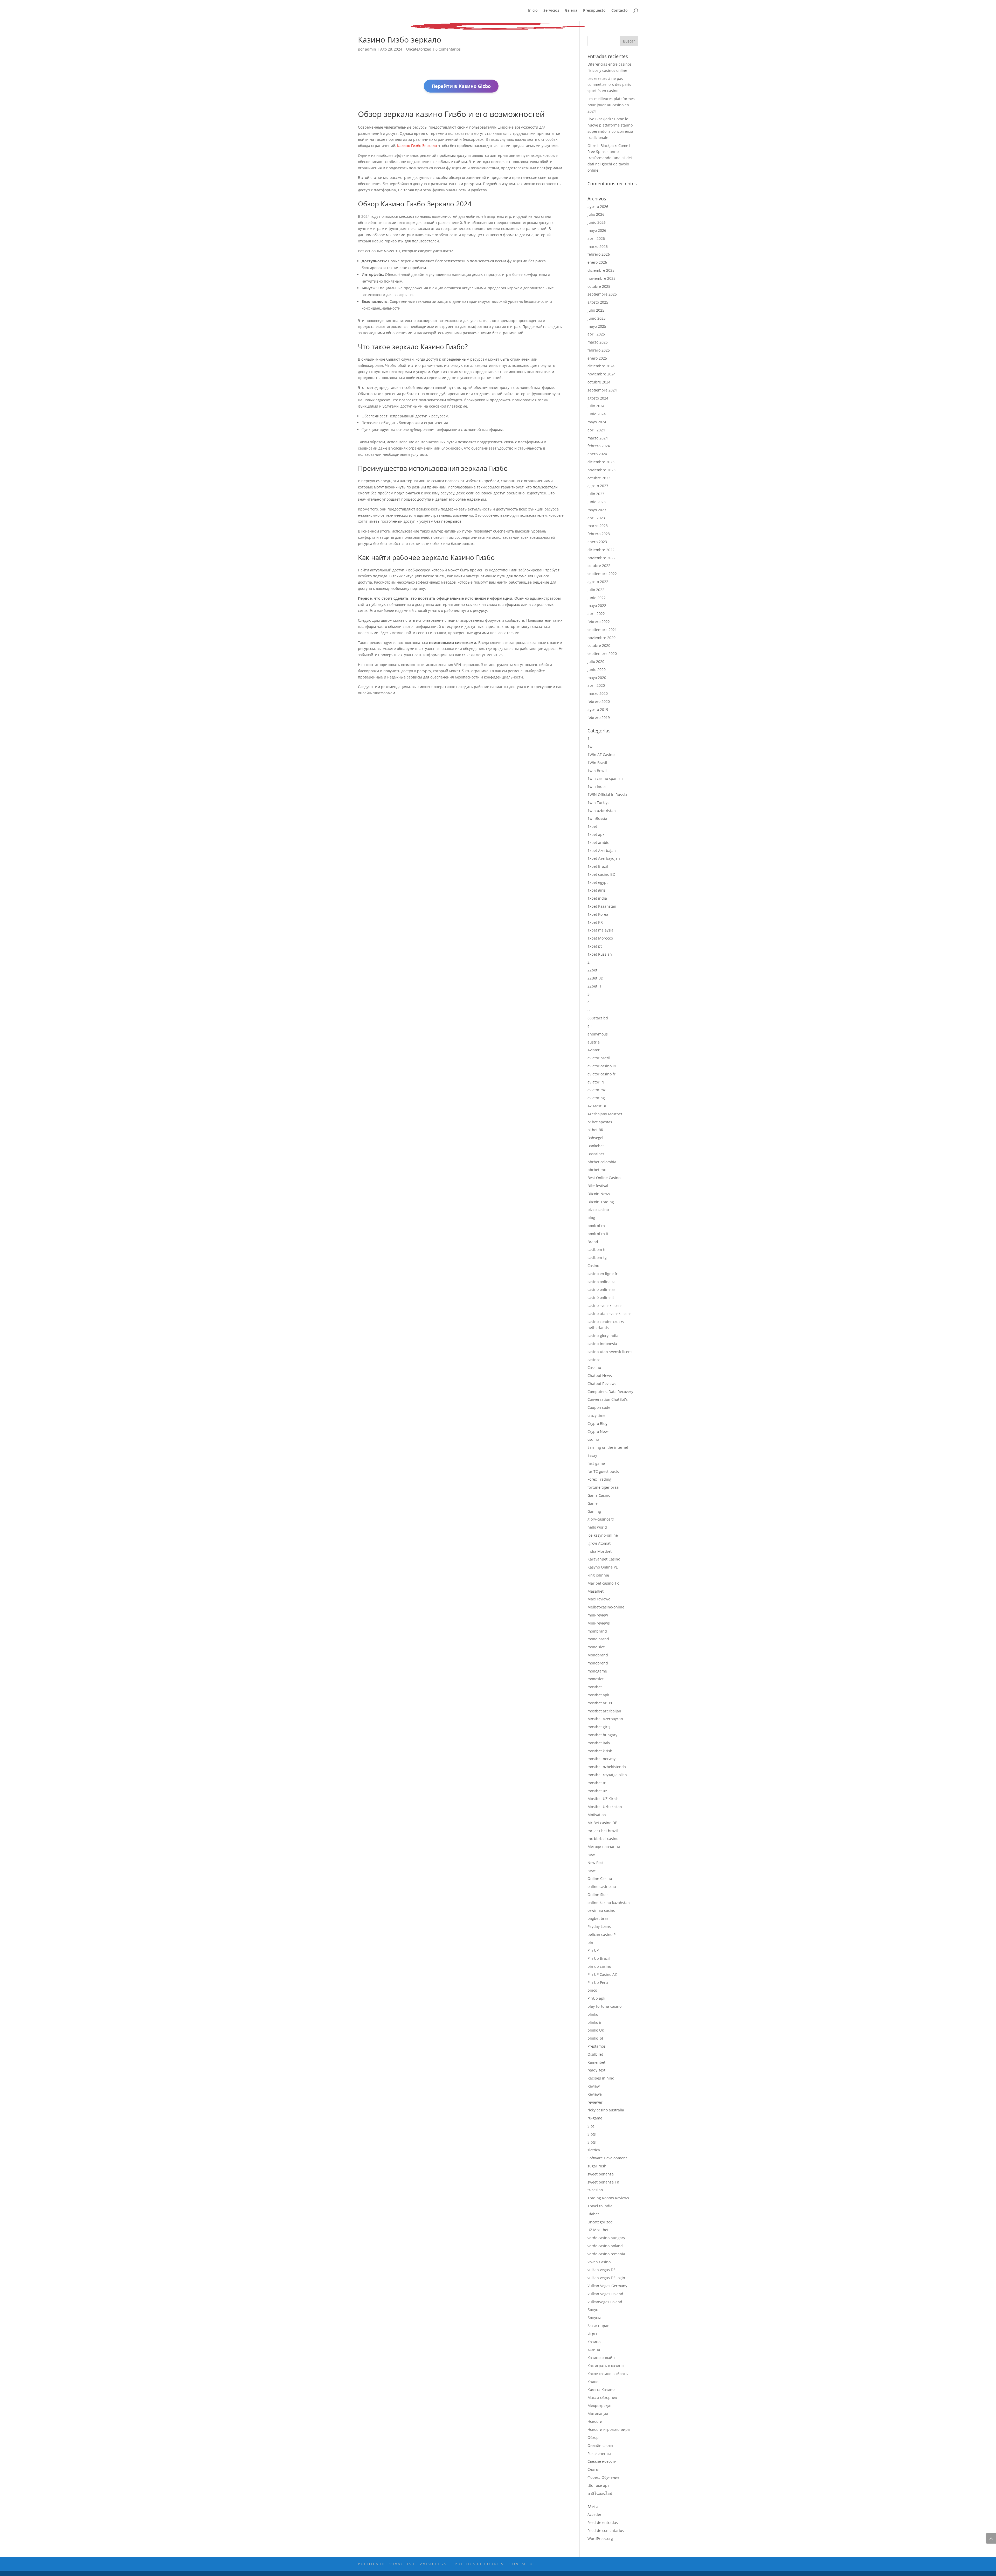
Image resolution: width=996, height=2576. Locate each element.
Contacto (620, 11)
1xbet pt (595, 946)
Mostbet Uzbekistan (605, 1807)
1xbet (592, 826)
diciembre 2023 (601, 462)
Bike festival (598, 1186)
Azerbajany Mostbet (605, 1114)
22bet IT (594, 986)
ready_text (596, 2070)
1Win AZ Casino (601, 755)
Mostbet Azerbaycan (605, 1719)
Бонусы (594, 2318)
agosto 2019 (598, 709)
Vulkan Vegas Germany (607, 2286)
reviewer (595, 2102)
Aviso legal (435, 2564)
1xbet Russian (600, 954)
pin (590, 1942)
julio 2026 (596, 214)
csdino (593, 1439)
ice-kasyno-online (603, 1535)
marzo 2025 (598, 342)
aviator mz (597, 1090)
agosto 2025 (598, 302)
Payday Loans (599, 1926)
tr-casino (595, 2190)
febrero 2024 (599, 446)
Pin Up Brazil (599, 1958)
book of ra (596, 1226)
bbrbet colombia (602, 1162)
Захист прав (598, 2326)
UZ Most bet (598, 2230)
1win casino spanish (605, 778)
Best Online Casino (604, 1178)
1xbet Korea (598, 914)
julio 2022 (596, 590)
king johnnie (598, 1575)
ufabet (593, 2214)
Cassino (594, 1367)
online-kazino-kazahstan (609, 1903)
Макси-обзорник (602, 2397)
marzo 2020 (598, 693)
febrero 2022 (599, 622)
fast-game (596, 1463)
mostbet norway (601, 1759)
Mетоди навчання (604, 1847)
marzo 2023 (598, 526)
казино (594, 2350)
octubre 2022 (599, 566)
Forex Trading (599, 1479)
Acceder (594, 2514)
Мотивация (598, 2414)
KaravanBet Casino (604, 1559)
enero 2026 (597, 262)
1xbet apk (596, 834)
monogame (597, 1671)
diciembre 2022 (601, 550)
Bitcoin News (599, 1194)
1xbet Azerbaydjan (604, 858)
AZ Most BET (598, 1106)
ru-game (595, 2118)
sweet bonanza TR (603, 2182)
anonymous (598, 1034)
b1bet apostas (600, 1122)
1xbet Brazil (598, 866)
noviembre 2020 (601, 638)
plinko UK (596, 2030)
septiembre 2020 (602, 653)
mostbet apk (598, 1695)
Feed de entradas (603, 2522)
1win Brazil (597, 771)
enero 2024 (597, 454)
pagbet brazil (599, 1918)
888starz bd (598, 1018)
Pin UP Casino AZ (602, 1974)
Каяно (593, 2382)
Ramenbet (596, 2062)
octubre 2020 (599, 645)
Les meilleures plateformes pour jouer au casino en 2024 (611, 105)
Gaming (594, 1511)
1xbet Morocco (600, 938)
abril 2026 (596, 238)
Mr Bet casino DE (602, 1823)
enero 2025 (597, 358)
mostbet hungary (602, 1735)
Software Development (607, 2158)
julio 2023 (596, 494)
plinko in (595, 2022)
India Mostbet (600, 1551)
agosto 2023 (598, 486)
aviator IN (596, 1082)
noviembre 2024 (601, 374)
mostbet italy (599, 1743)
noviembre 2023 (601, 470)
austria (594, 1042)
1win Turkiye (599, 803)
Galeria (571, 11)
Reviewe (595, 2094)
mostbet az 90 (600, 1703)
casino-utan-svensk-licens (610, 1352)
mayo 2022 (597, 605)
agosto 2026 (598, 206)
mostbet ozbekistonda (607, 1767)
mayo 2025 (597, 326)
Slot (591, 2126)
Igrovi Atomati (600, 1543)
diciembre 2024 (601, 366)
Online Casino (600, 1878)
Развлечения (599, 2453)
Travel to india (600, 2206)
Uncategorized (419, 49)
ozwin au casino (601, 1910)
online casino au (602, 1886)
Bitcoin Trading (601, 1202)
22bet (592, 970)
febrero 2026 (599, 254)
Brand (593, 1242)
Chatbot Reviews (602, 1384)
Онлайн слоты (600, 2445)
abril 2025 (596, 334)
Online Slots (598, 1895)
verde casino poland (605, 2246)
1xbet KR (595, 922)
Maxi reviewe (599, 1599)
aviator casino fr (601, 1074)
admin (371, 49)
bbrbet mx (597, 1170)
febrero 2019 (599, 717)
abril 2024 (596, 430)
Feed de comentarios (606, 2530)
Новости (595, 2421)
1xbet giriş (597, 890)
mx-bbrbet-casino (603, 1839)
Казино (594, 2342)
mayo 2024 (597, 422)
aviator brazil (599, 1058)
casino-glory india (603, 1336)
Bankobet (596, 1146)
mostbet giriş (599, 1727)
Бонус (593, 2310)
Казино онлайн (601, 2358)
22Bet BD (595, 978)
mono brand (598, 1639)
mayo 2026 (597, 230)
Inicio (533, 11)
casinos (594, 1360)
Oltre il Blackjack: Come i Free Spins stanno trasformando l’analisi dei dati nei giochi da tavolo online (610, 158)
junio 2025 (597, 318)
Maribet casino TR (603, 1583)
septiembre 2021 (602, 630)
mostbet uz (597, 1791)
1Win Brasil (597, 763)
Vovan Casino (599, 2262)
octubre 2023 (599, 478)
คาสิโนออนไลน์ (600, 2493)
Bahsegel (595, 1138)
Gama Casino (599, 1495)
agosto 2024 (598, 398)
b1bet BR (595, 1130)
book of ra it (598, 1234)
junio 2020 (597, 670)
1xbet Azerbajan (602, 850)
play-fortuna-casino (604, 2006)
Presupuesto (594, 11)
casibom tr (597, 1249)
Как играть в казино (606, 2366)
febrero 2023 (599, 534)
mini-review (598, 1615)
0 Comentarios (448, 49)
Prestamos (597, 2046)
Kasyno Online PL (603, 1567)
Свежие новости (602, 2461)
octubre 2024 (599, 382)
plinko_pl (595, 2038)
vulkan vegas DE (601, 2270)
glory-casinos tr (601, 1519)
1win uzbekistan (602, 811)
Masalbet (596, 1591)
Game (593, 1503)
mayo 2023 (597, 510)
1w (590, 747)
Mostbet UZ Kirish (603, 1799)
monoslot (596, 1679)
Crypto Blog (597, 1423)
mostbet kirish (600, 1751)
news (592, 1871)
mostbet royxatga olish (607, 1775)
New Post (596, 1863)
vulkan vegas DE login (606, 2278)
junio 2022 (597, 598)
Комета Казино (601, 2389)
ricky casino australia (606, 2110)
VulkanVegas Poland (605, 2302)
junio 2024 (597, 414)
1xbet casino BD (601, 874)
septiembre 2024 (602, 390)
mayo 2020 (597, 678)
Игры (592, 2334)
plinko (593, 2014)
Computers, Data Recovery (610, 1392)
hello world (597, 1527)
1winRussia (597, 818)
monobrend (598, 1663)
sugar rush (597, 2166)
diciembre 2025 (601, 270)
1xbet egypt (598, 882)
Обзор (593, 2437)
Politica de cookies (479, 2564)
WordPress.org (600, 2539)
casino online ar (601, 1289)
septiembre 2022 (602, 574)
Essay (592, 1455)
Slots (592, 2134)
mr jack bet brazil (603, 1831)
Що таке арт (598, 2485)
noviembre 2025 (601, 278)
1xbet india (597, 898)
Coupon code (599, 1407)
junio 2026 (597, 222)
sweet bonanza (601, 2174)
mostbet (595, 1687)
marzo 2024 (598, 438)
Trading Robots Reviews (608, 2198)
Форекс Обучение (603, 2477)
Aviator (594, 1050)
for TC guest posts (603, 1471)
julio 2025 (596, 310)
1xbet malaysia (600, 930)
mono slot (596, 1647)
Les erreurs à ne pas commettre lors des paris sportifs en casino (609, 85)
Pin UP (593, 1950)
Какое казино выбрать (608, 2374)
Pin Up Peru (598, 1982)
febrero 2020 (599, 701)
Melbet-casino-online (606, 1607)
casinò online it (601, 1297)
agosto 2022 (598, 582)
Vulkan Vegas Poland (605, 2294)
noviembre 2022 (601, 558)
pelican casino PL (602, 1934)
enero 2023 (597, 542)
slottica (594, 2150)
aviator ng (596, 1098)
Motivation (597, 1815)
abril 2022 (596, 614)
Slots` (593, 2142)
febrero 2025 (599, 350)
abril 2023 (596, 518)
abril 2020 (596, 685)
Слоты (593, 2469)
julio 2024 (596, 406)
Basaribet (596, 1154)
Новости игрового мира (609, 2429)
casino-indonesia (602, 1344)
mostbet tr (597, 1783)
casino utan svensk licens (610, 1314)
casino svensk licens (605, 1305)
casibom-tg (597, 1258)
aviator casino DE (602, 1066)
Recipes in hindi (601, 2078)
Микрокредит (600, 2406)
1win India (597, 786)
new (591, 1855)
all (590, 1026)
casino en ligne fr (603, 1274)
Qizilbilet (595, 2054)
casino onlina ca (601, 1282)
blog (591, 1218)
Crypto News (599, 1431)
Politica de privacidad (386, 2564)
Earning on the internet (608, 1447)
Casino (593, 1266)
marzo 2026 (598, 246)
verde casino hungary (606, 2238)
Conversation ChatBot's (608, 1399)
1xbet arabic (598, 842)
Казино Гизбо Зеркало (417, 146)
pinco (592, 1990)
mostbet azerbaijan (604, 1711)
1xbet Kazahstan (602, 906)
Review (594, 2086)
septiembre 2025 (602, 294)
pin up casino (599, 1966)
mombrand (597, 1631)
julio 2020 (596, 661)
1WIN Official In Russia (607, 794)
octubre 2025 (599, 286)
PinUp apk (596, 1998)
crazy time (596, 1415)
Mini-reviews (599, 1623)
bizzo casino (598, 1210)
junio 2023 (597, 502)
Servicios (551, 11)
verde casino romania (606, 2254)
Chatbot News (600, 1375)
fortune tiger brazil (604, 1487)
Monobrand (598, 1655)
